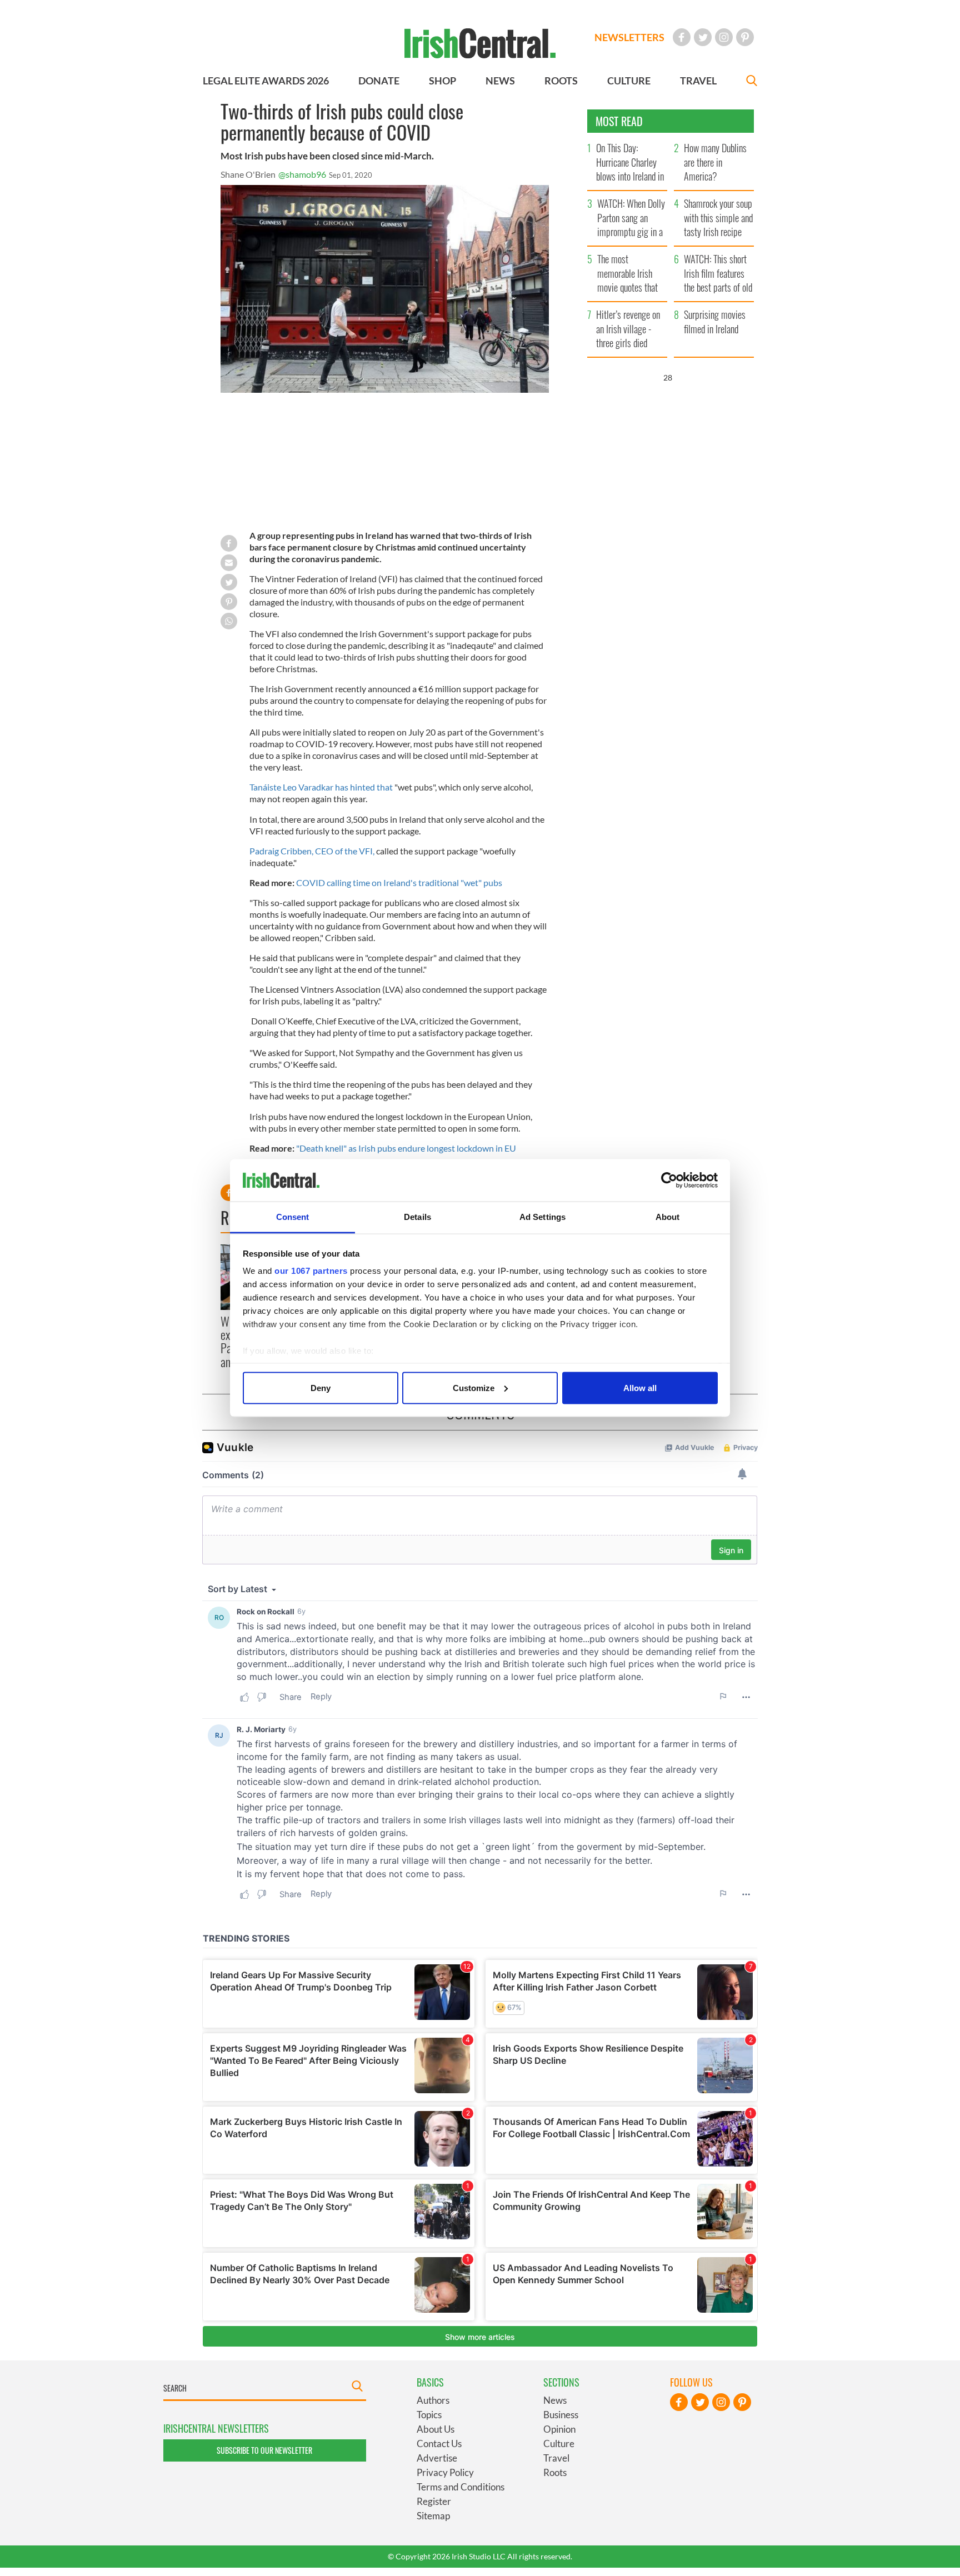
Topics (429, 2415)
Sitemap (433, 2516)
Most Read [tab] (619, 121)
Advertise (437, 2458)
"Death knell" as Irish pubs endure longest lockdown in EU (406, 1148)
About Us (436, 2429)
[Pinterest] (745, 37)
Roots (555, 2472)
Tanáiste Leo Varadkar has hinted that (321, 787)
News (555, 2400)
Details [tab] (417, 1217)
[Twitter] (703, 37)
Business (561, 2415)
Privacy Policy (445, 2472)
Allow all (640, 1387)
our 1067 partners (311, 1271)
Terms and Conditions (461, 2487)
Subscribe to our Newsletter (264, 2450)
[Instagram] (724, 37)
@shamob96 (302, 174)
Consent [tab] (293, 1217)
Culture (559, 2444)
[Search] (752, 82)
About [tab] (668, 1217)
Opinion (559, 2429)
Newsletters (629, 37)
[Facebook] (682, 37)
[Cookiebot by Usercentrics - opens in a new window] (669, 1181)
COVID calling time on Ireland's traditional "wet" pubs (399, 882)
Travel (556, 2458)
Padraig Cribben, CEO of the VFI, (312, 851)
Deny (321, 1387)
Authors (433, 2400)
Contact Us (439, 2444)
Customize (474, 1387)
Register (434, 2501)
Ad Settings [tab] (542, 1217)
